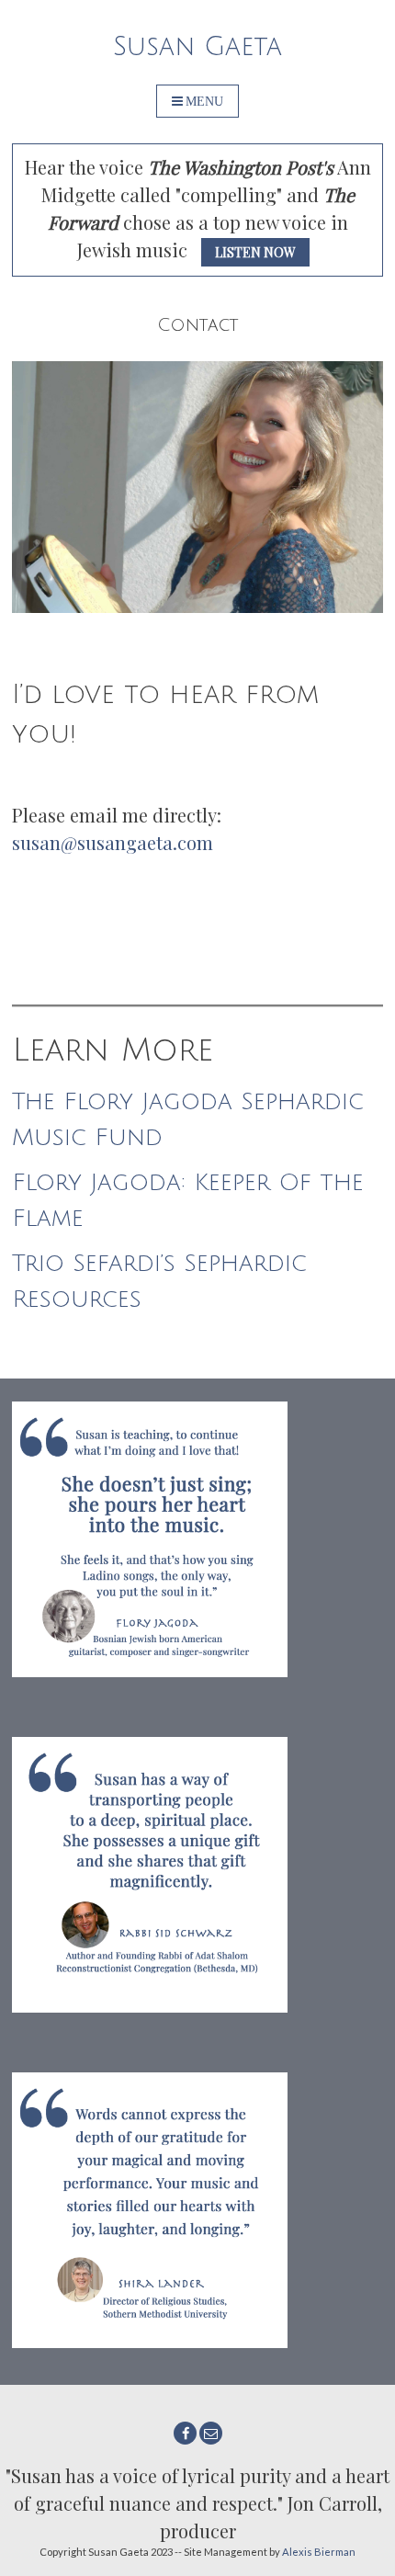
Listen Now (255, 252)
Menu (204, 101)
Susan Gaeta (197, 47)
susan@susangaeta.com (113, 842)
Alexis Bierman (319, 2552)
